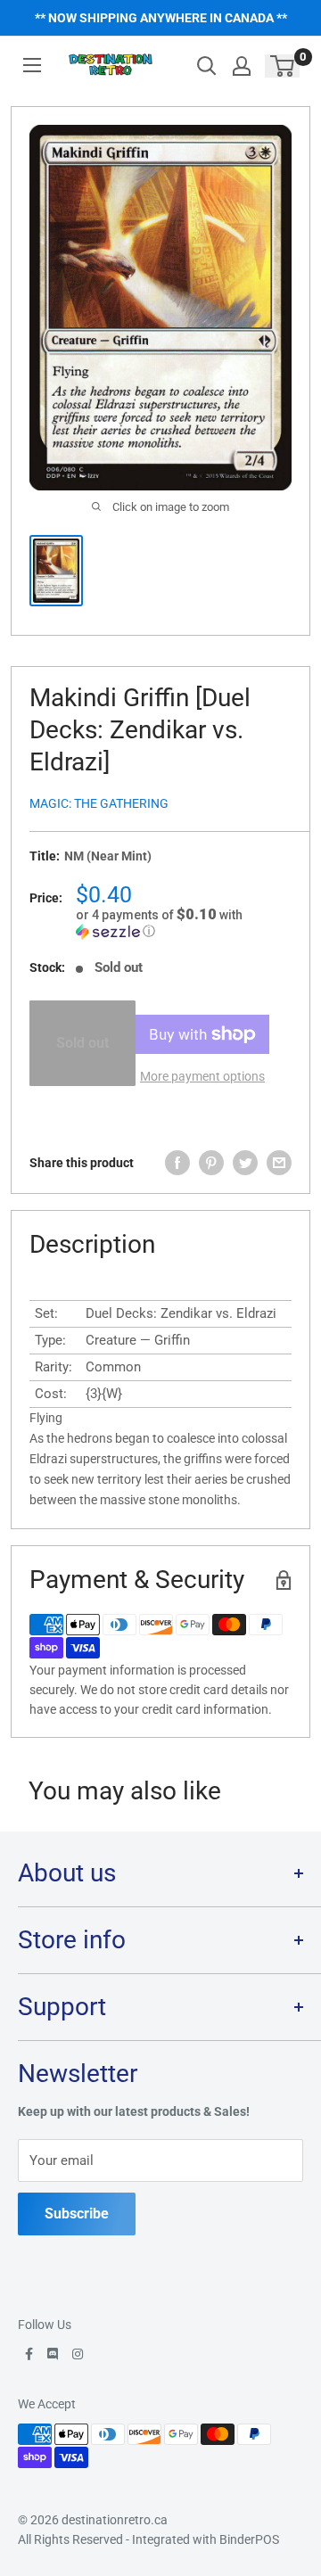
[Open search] (207, 66)
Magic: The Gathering (99, 803)
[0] (283, 66)
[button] (184, 923)
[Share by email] (279, 1163)
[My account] (242, 66)
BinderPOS (249, 2539)
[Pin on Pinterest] (211, 1163)
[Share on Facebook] (177, 1163)
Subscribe (77, 2214)
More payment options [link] (202, 1076)
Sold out (82, 1043)
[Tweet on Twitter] (245, 1163)
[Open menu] (32, 65)
